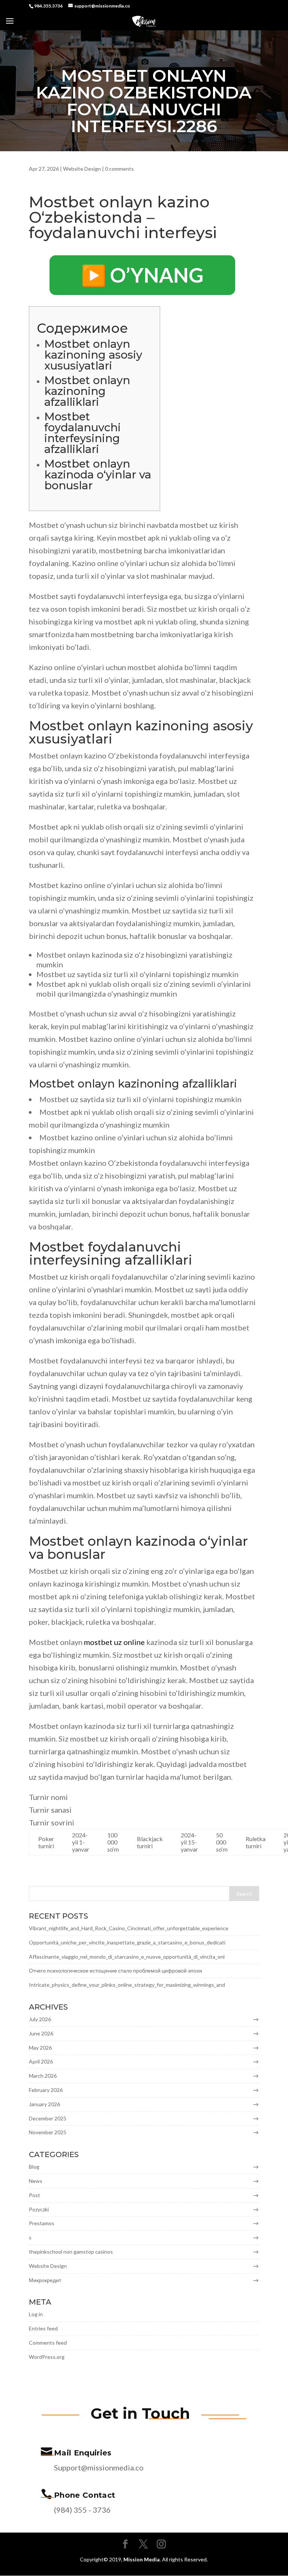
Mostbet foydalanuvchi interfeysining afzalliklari (82, 433)
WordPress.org (47, 2357)
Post (34, 2195)
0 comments (119, 169)
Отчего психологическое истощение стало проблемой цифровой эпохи (115, 1970)
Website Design (82, 169)
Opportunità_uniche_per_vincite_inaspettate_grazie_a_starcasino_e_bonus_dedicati (127, 1942)
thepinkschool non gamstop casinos (71, 2252)
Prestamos (42, 2223)
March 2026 (43, 2076)
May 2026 (40, 2048)
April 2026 (41, 2061)
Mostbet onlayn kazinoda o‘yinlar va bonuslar (98, 475)
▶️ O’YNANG (142, 275)
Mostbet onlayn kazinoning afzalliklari (87, 391)
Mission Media (142, 2559)
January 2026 (44, 2104)
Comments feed (48, 2343)
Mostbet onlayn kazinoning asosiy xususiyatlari (93, 355)
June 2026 (41, 2033)
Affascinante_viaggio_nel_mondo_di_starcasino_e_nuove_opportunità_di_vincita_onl (127, 1957)
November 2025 (48, 2132)
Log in (36, 2314)
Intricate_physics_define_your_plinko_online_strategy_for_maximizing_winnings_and (127, 1985)
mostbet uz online (114, 1642)
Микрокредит (45, 2280)
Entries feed (43, 2328)
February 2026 (46, 2090)
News (36, 2181)
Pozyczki (39, 2209)
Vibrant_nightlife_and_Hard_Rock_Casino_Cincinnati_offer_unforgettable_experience (129, 1928)
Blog (34, 2167)
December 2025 (48, 2118)
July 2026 (40, 2019)
